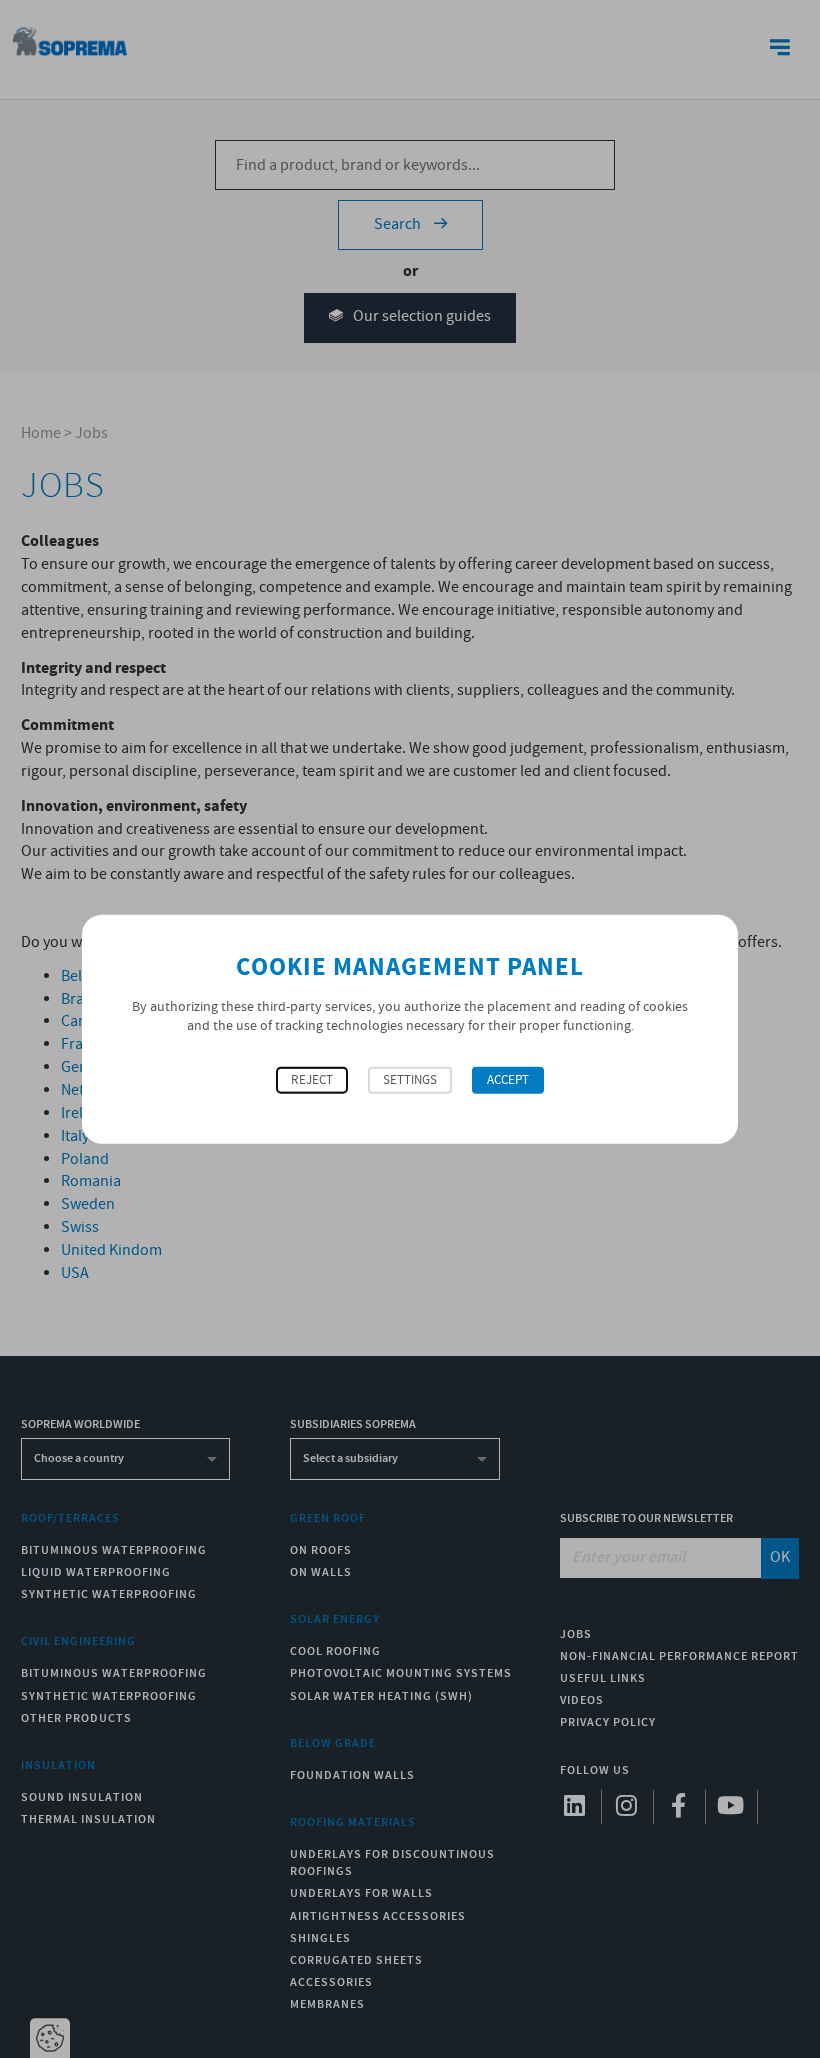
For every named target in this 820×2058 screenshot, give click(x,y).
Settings (410, 1079)
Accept (508, 1079)
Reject (312, 1079)
